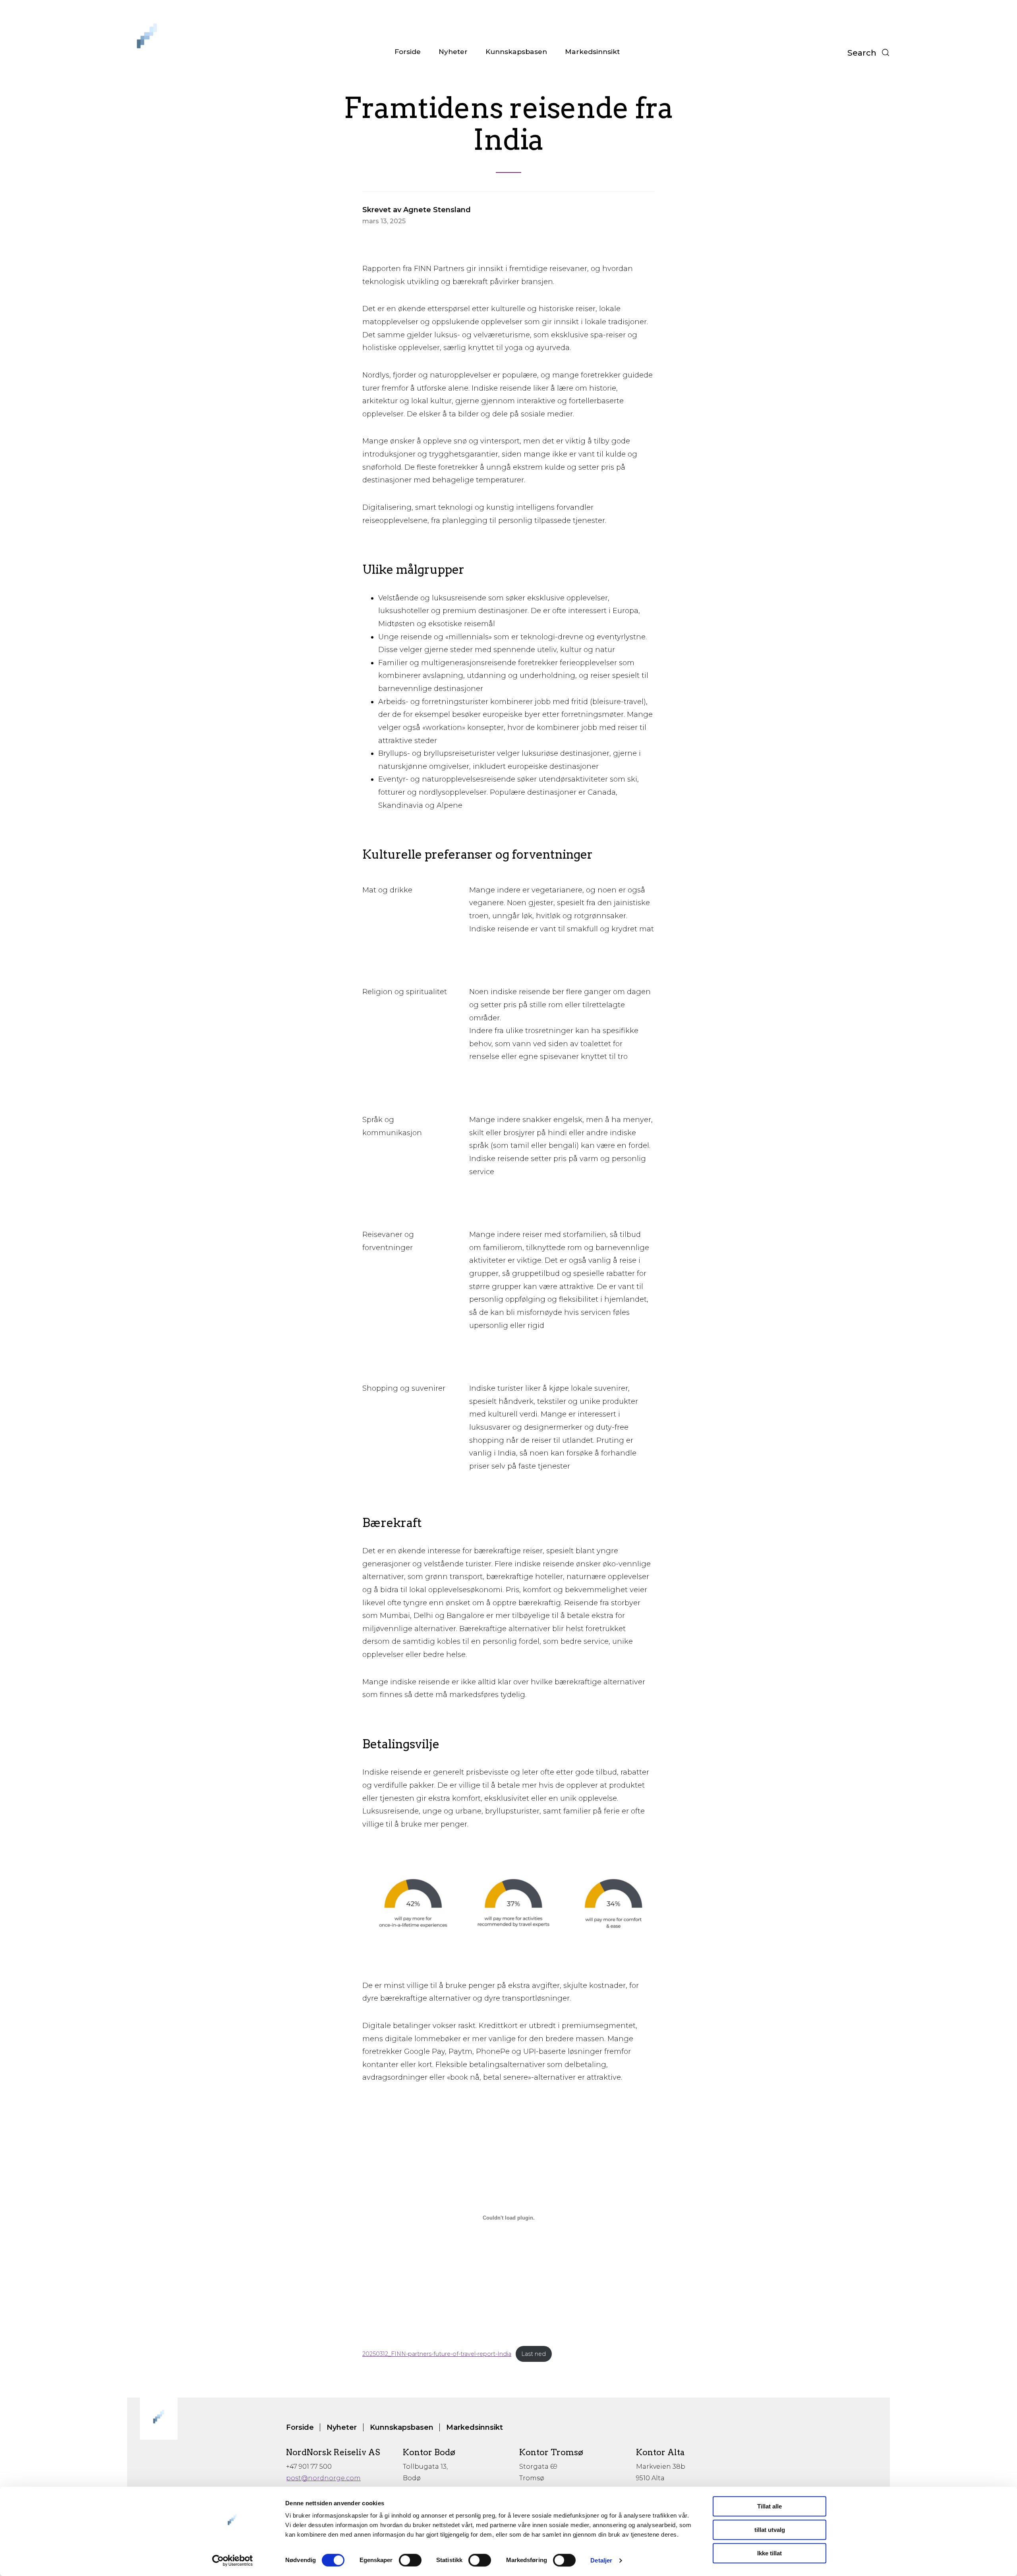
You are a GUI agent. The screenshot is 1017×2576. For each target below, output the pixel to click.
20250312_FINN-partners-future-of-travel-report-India (437, 2354)
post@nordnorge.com (323, 2478)
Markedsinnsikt (592, 51)
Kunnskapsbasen (516, 51)
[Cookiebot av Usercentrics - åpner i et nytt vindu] (233, 2561)
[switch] (410, 2560)
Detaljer (601, 2560)
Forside (408, 51)
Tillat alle (770, 2506)
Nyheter (453, 51)
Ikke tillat (770, 2553)
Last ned (534, 2354)
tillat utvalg (770, 2530)
